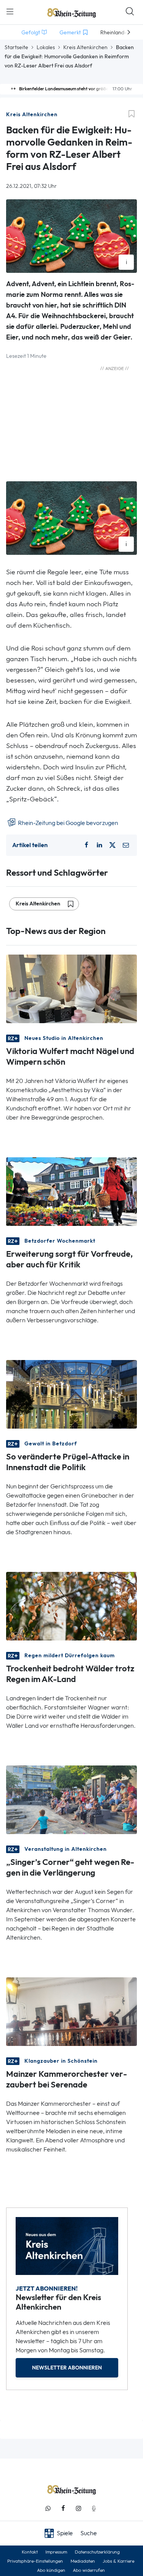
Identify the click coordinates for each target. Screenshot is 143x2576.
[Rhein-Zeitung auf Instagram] (79, 2508)
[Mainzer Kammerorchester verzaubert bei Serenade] (71, 2011)
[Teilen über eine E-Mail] (126, 845)
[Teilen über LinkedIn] (100, 845)
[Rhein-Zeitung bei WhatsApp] (48, 2508)
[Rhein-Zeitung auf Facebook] (63, 2508)
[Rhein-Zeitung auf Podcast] (94, 2508)
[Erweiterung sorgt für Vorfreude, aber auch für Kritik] (71, 1191)
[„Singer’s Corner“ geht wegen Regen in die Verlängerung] (71, 1799)
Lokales (46, 47)
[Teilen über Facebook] (87, 845)
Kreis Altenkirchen (85, 47)
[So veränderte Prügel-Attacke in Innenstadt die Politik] (71, 1394)
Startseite (16, 47)
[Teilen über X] (112, 845)
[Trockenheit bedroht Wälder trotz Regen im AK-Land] (71, 1606)
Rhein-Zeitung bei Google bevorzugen (67, 823)
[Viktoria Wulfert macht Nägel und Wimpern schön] (71, 988)
